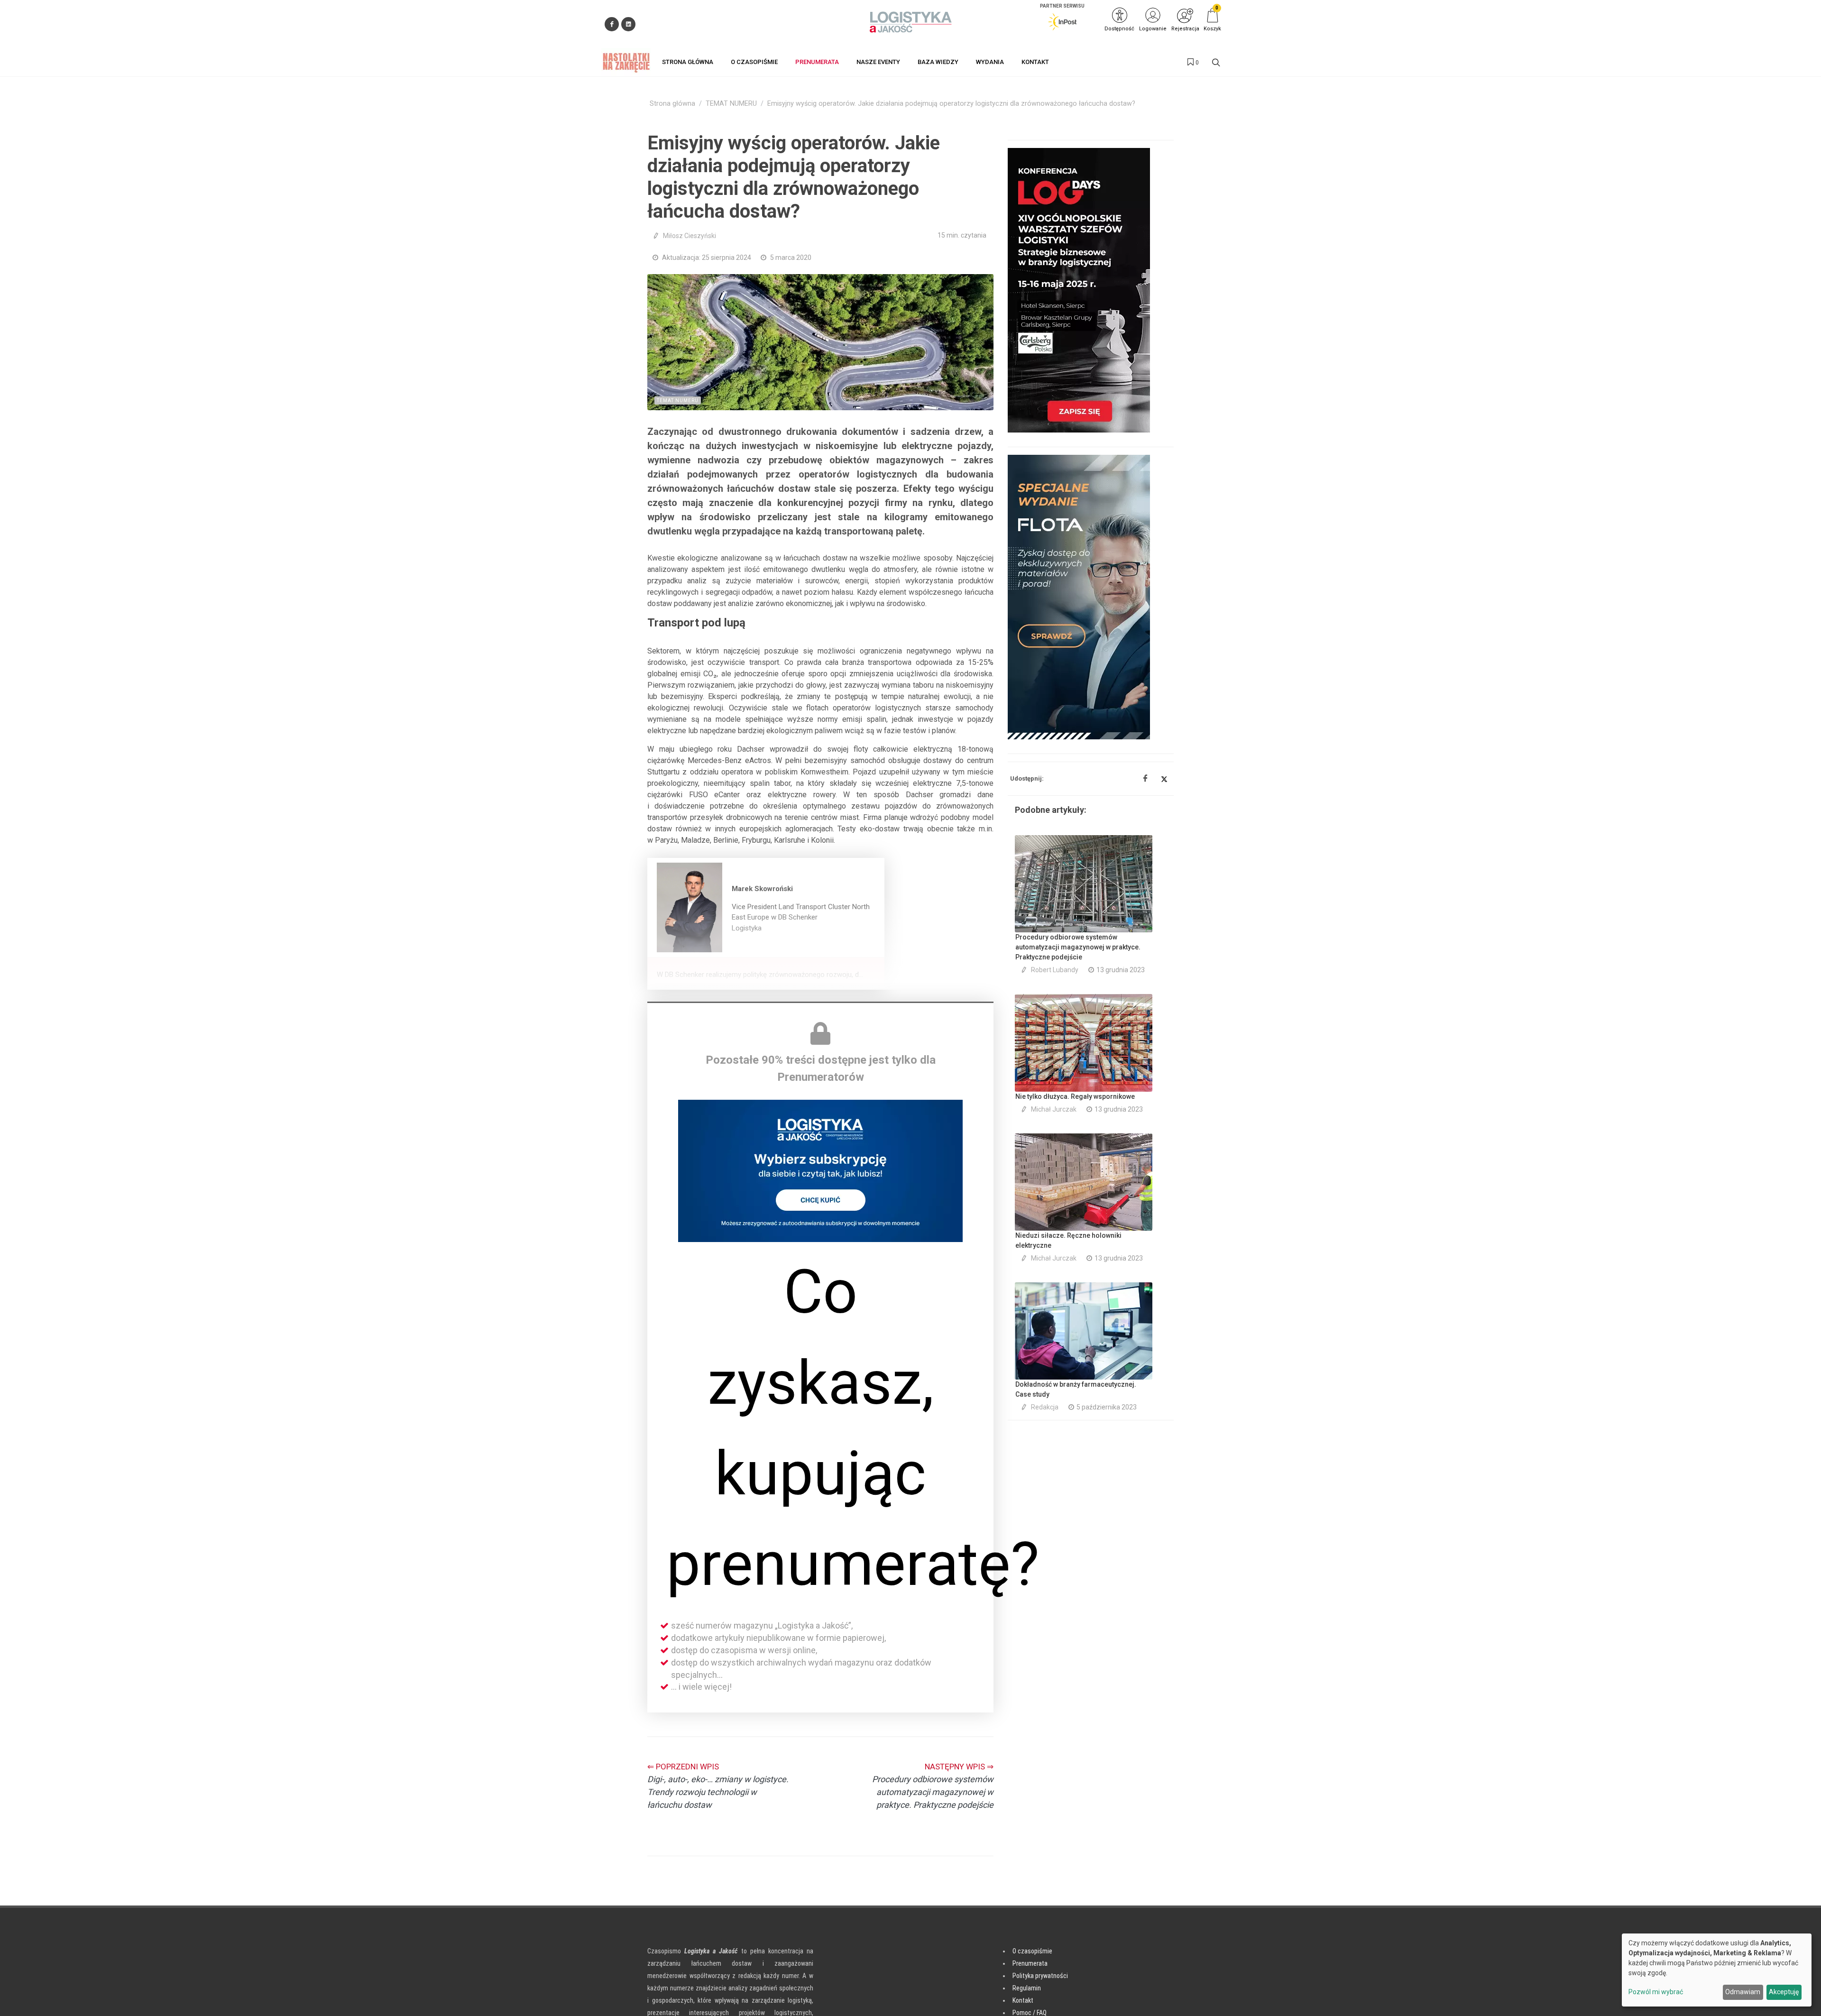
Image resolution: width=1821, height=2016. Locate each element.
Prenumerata (1030, 1963)
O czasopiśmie (1032, 1951)
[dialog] (1717, 1970)
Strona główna (672, 104)
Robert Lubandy (1055, 970)
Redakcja (1045, 1407)
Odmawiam (1743, 1992)
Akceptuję (1784, 1992)
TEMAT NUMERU (731, 104)
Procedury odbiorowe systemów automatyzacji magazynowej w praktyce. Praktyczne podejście (1078, 947)
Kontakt (1023, 2000)
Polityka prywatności (1040, 1976)
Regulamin (1027, 1988)
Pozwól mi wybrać (1656, 1992)
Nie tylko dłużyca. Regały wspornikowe (1075, 1096)
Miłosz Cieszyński (690, 236)
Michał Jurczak (1054, 1109)
